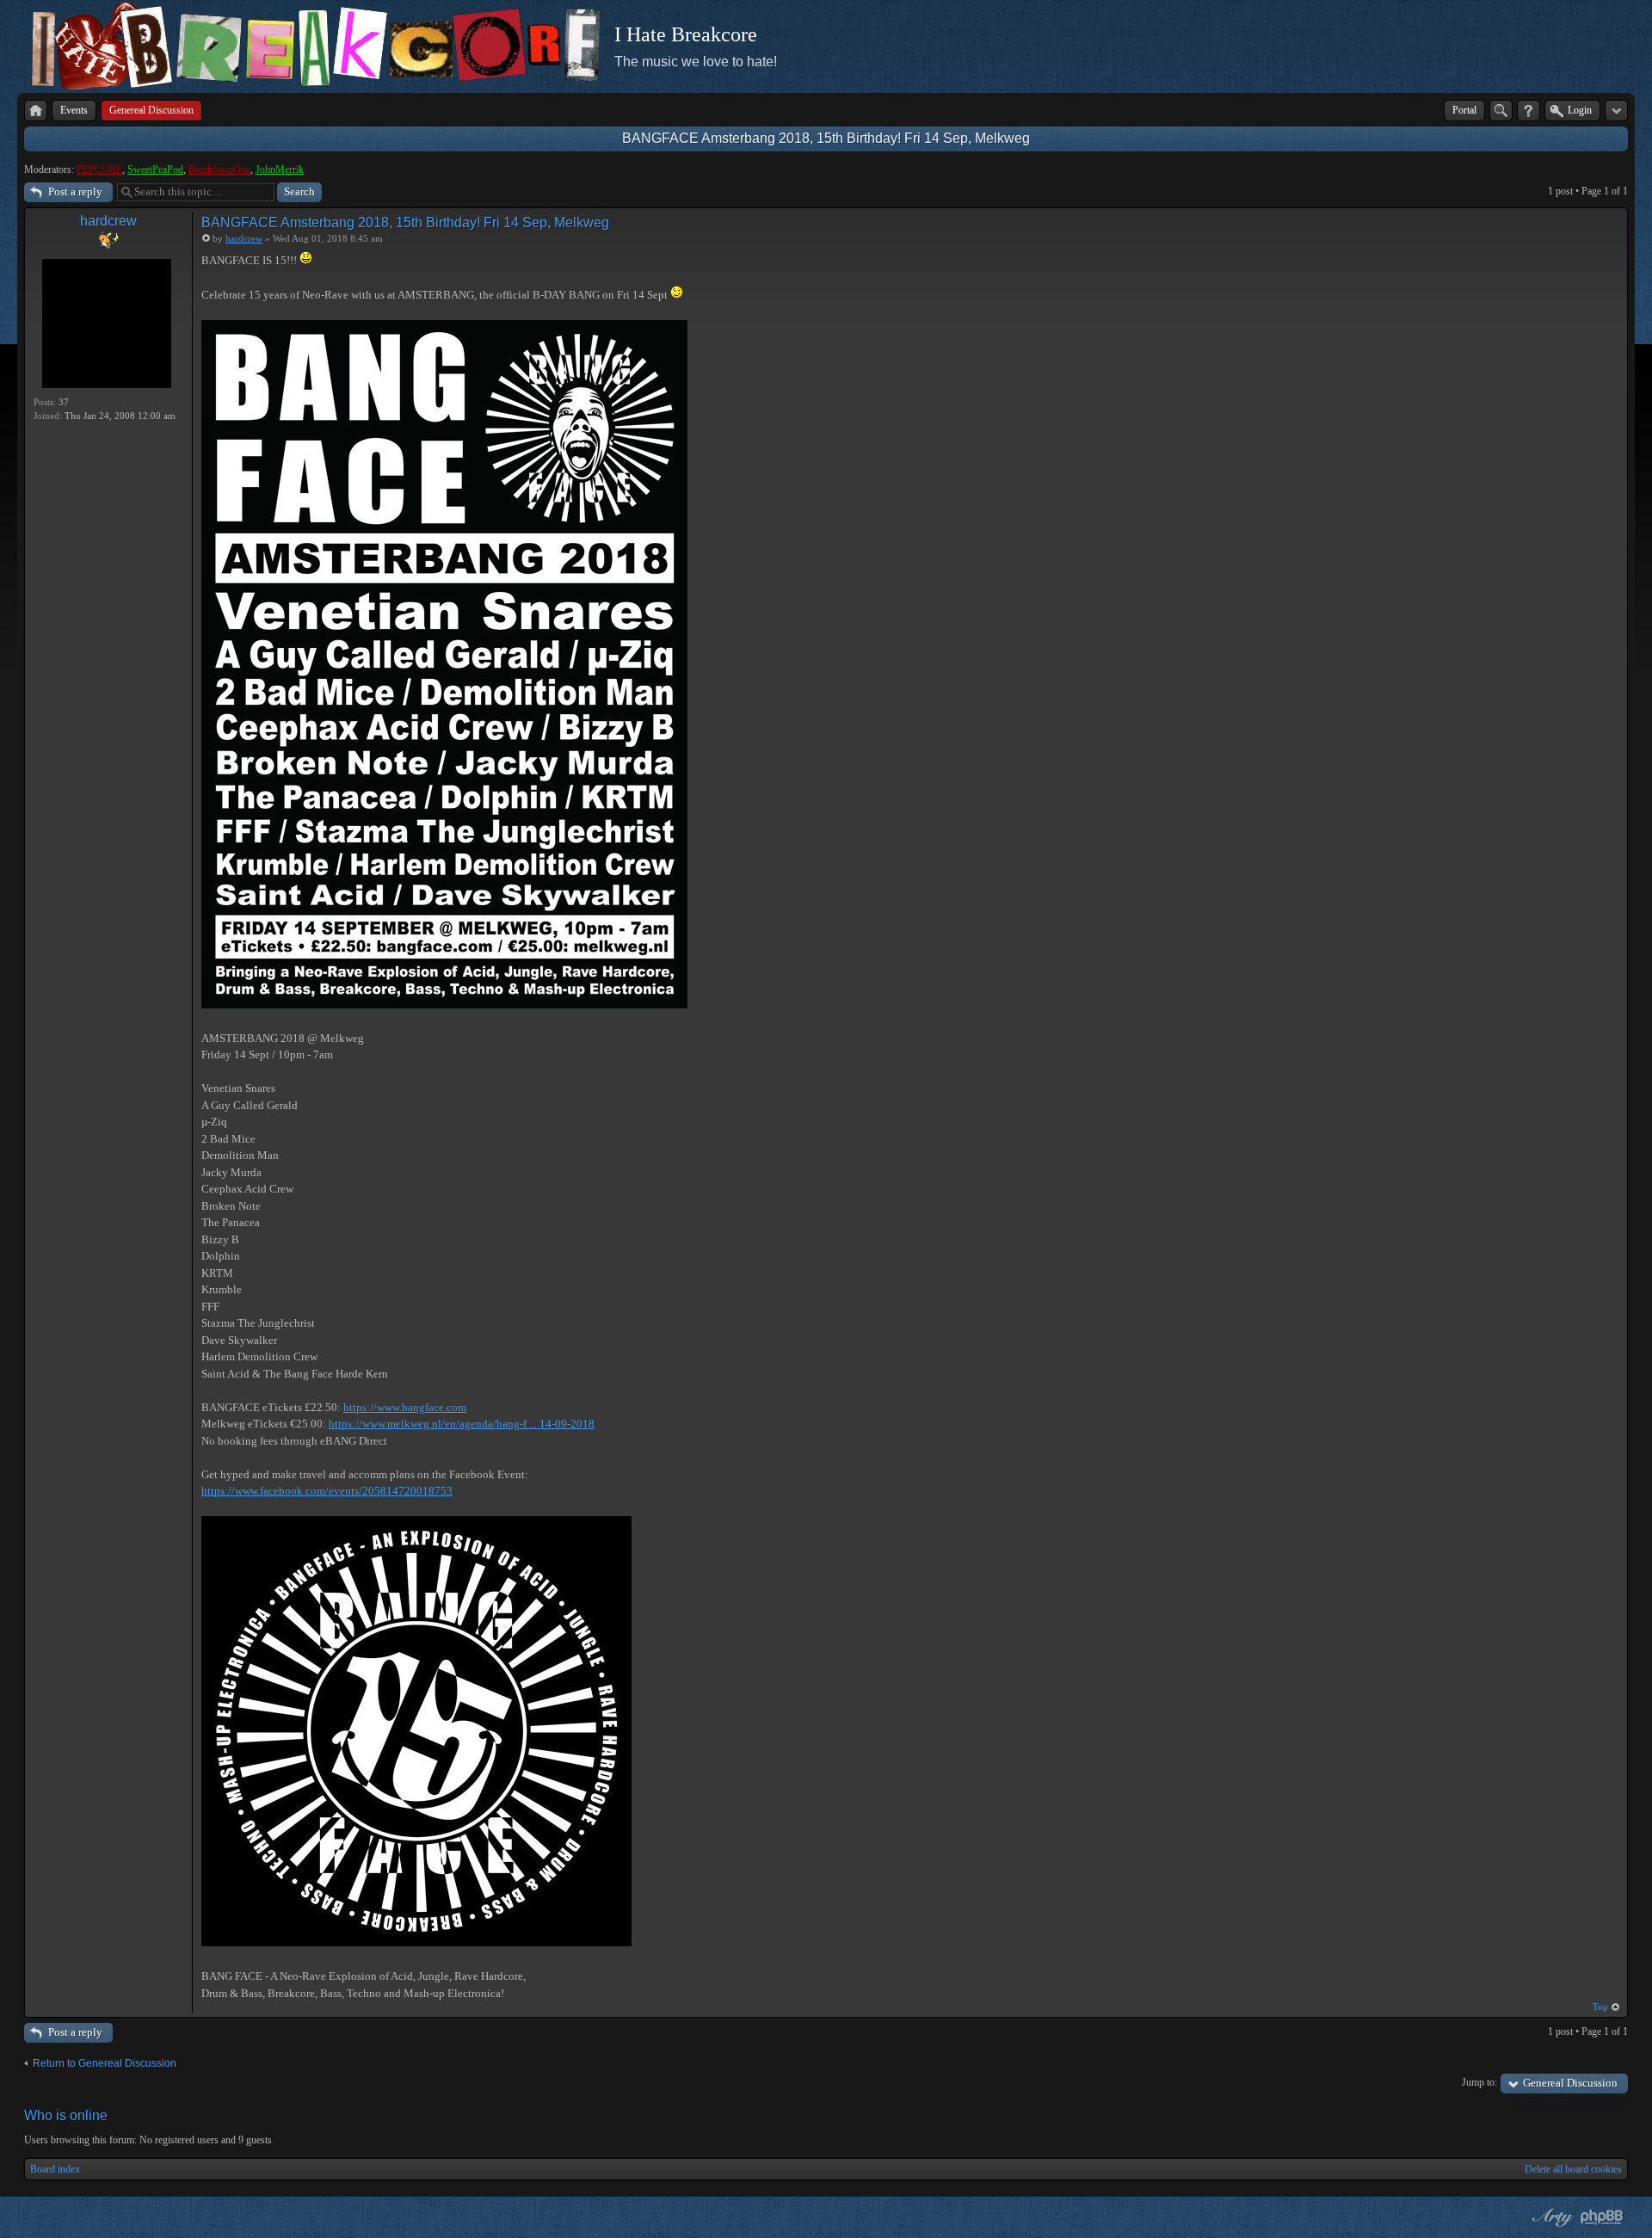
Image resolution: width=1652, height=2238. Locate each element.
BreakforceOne (219, 170)
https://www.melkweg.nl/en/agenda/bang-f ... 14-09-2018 (462, 1424)
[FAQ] (1529, 111)
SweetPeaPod (155, 170)
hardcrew (108, 221)
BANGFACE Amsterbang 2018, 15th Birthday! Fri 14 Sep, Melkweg (826, 138)
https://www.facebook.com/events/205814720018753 (327, 1491)
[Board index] (36, 111)
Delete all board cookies (1573, 2169)
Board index (55, 2169)
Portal (1464, 110)
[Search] (1501, 111)
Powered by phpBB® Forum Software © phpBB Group (1602, 2217)
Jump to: (1479, 2082)
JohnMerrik (280, 170)
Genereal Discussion (1570, 2083)
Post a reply (75, 191)
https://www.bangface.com (405, 1407)
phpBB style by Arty (1550, 2217)
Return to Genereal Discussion (105, 2063)
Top (1600, 2007)
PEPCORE (99, 170)
